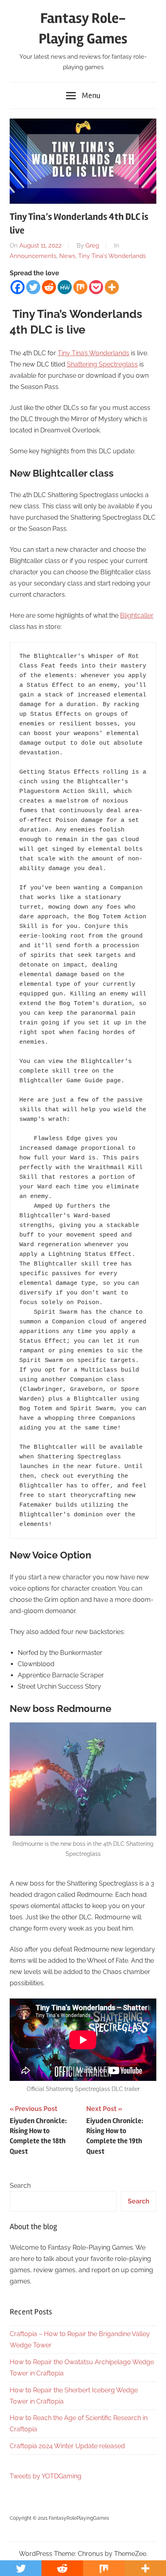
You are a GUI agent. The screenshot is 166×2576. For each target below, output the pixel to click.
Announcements (33, 256)
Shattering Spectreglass (102, 364)
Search (20, 2186)
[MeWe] (65, 287)
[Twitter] (33, 287)
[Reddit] (49, 287)
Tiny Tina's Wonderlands (112, 256)
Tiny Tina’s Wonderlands (93, 353)
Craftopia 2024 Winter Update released (67, 2446)
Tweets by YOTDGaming (46, 2476)
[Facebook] (18, 287)
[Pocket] (96, 287)
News (67, 256)
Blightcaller (137, 615)
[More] (112, 287)
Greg (92, 246)
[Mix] (80, 287)
